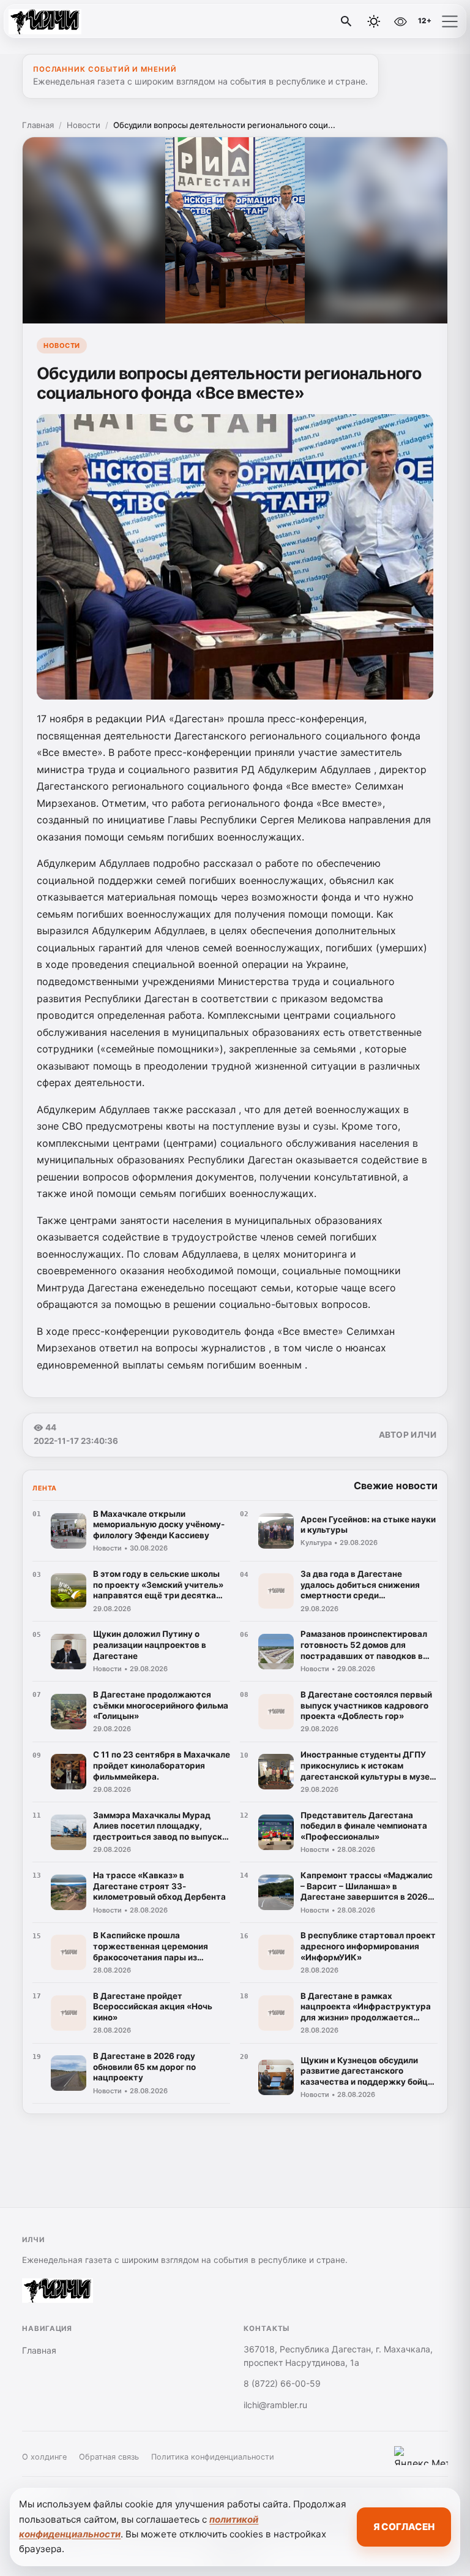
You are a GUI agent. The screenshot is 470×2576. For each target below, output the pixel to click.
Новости (84, 125)
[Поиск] (346, 21)
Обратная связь (109, 2457)
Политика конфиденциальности (213, 2457)
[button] (450, 21)
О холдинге (44, 2457)
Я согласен (404, 2527)
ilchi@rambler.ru (275, 2405)
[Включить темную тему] (374, 21)
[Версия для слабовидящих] (400, 21)
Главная (38, 125)
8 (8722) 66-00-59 (282, 2383)
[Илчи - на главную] (60, 21)
